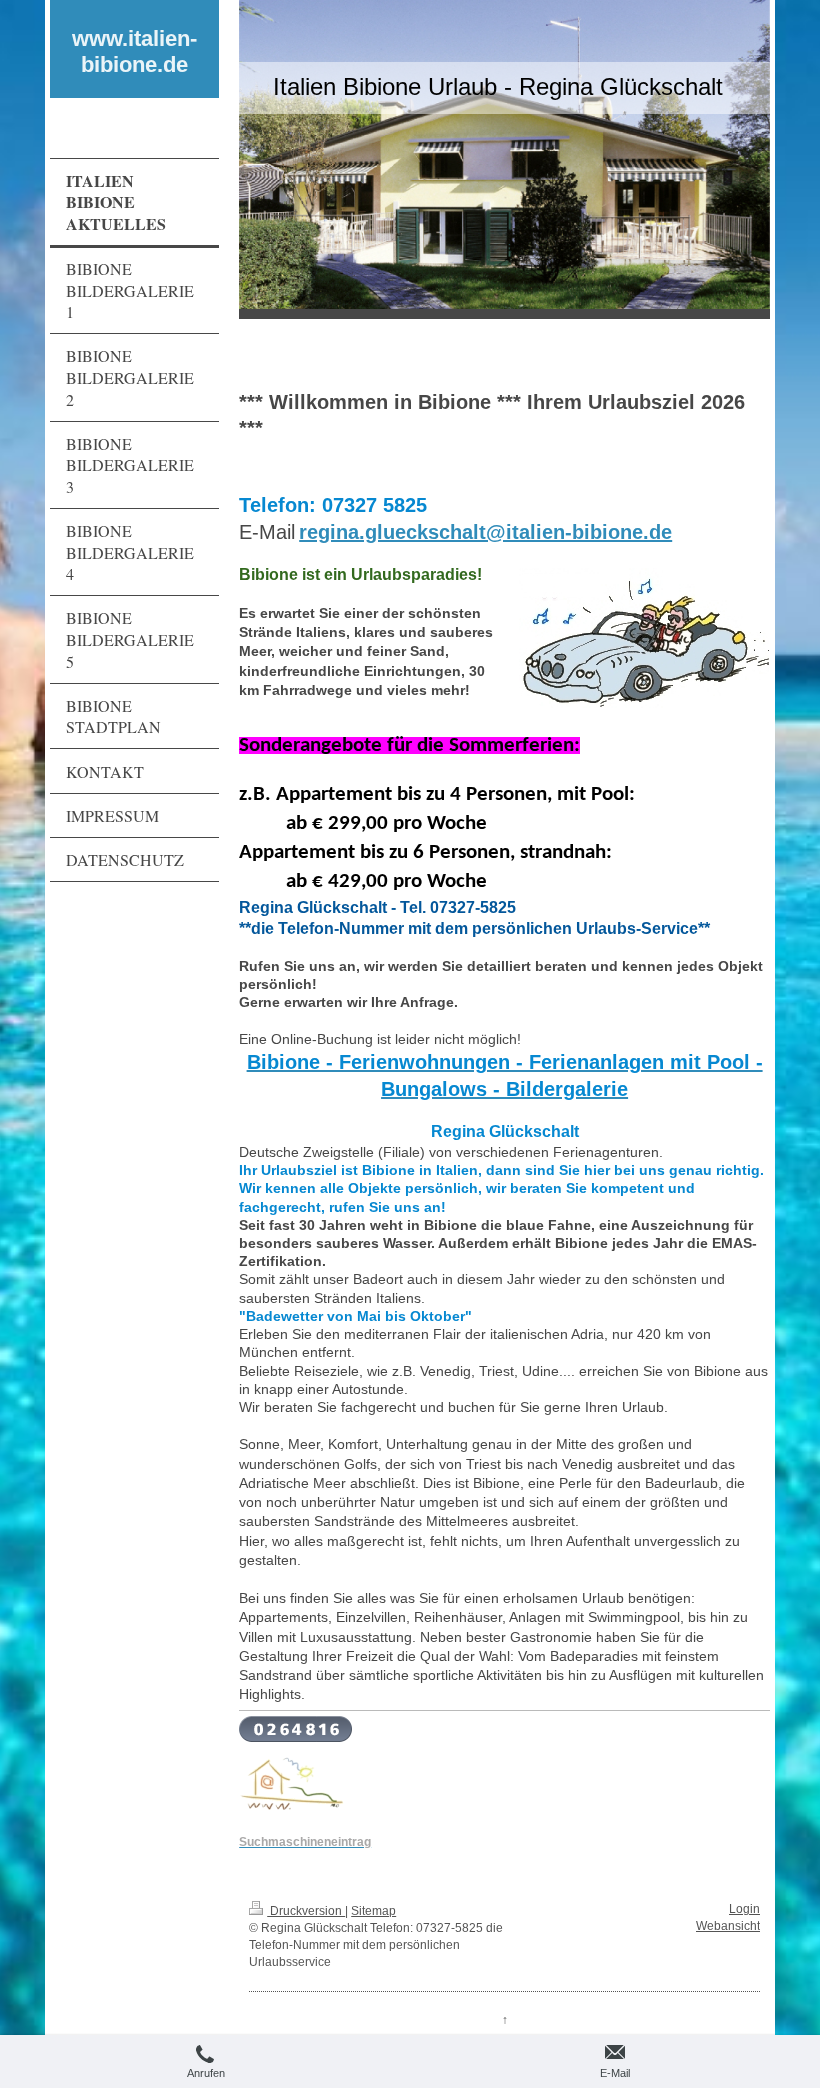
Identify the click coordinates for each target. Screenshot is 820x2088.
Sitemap (373, 1911)
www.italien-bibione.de (134, 51)
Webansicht (728, 1926)
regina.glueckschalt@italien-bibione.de (485, 532)
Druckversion (306, 1911)
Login (744, 1909)
